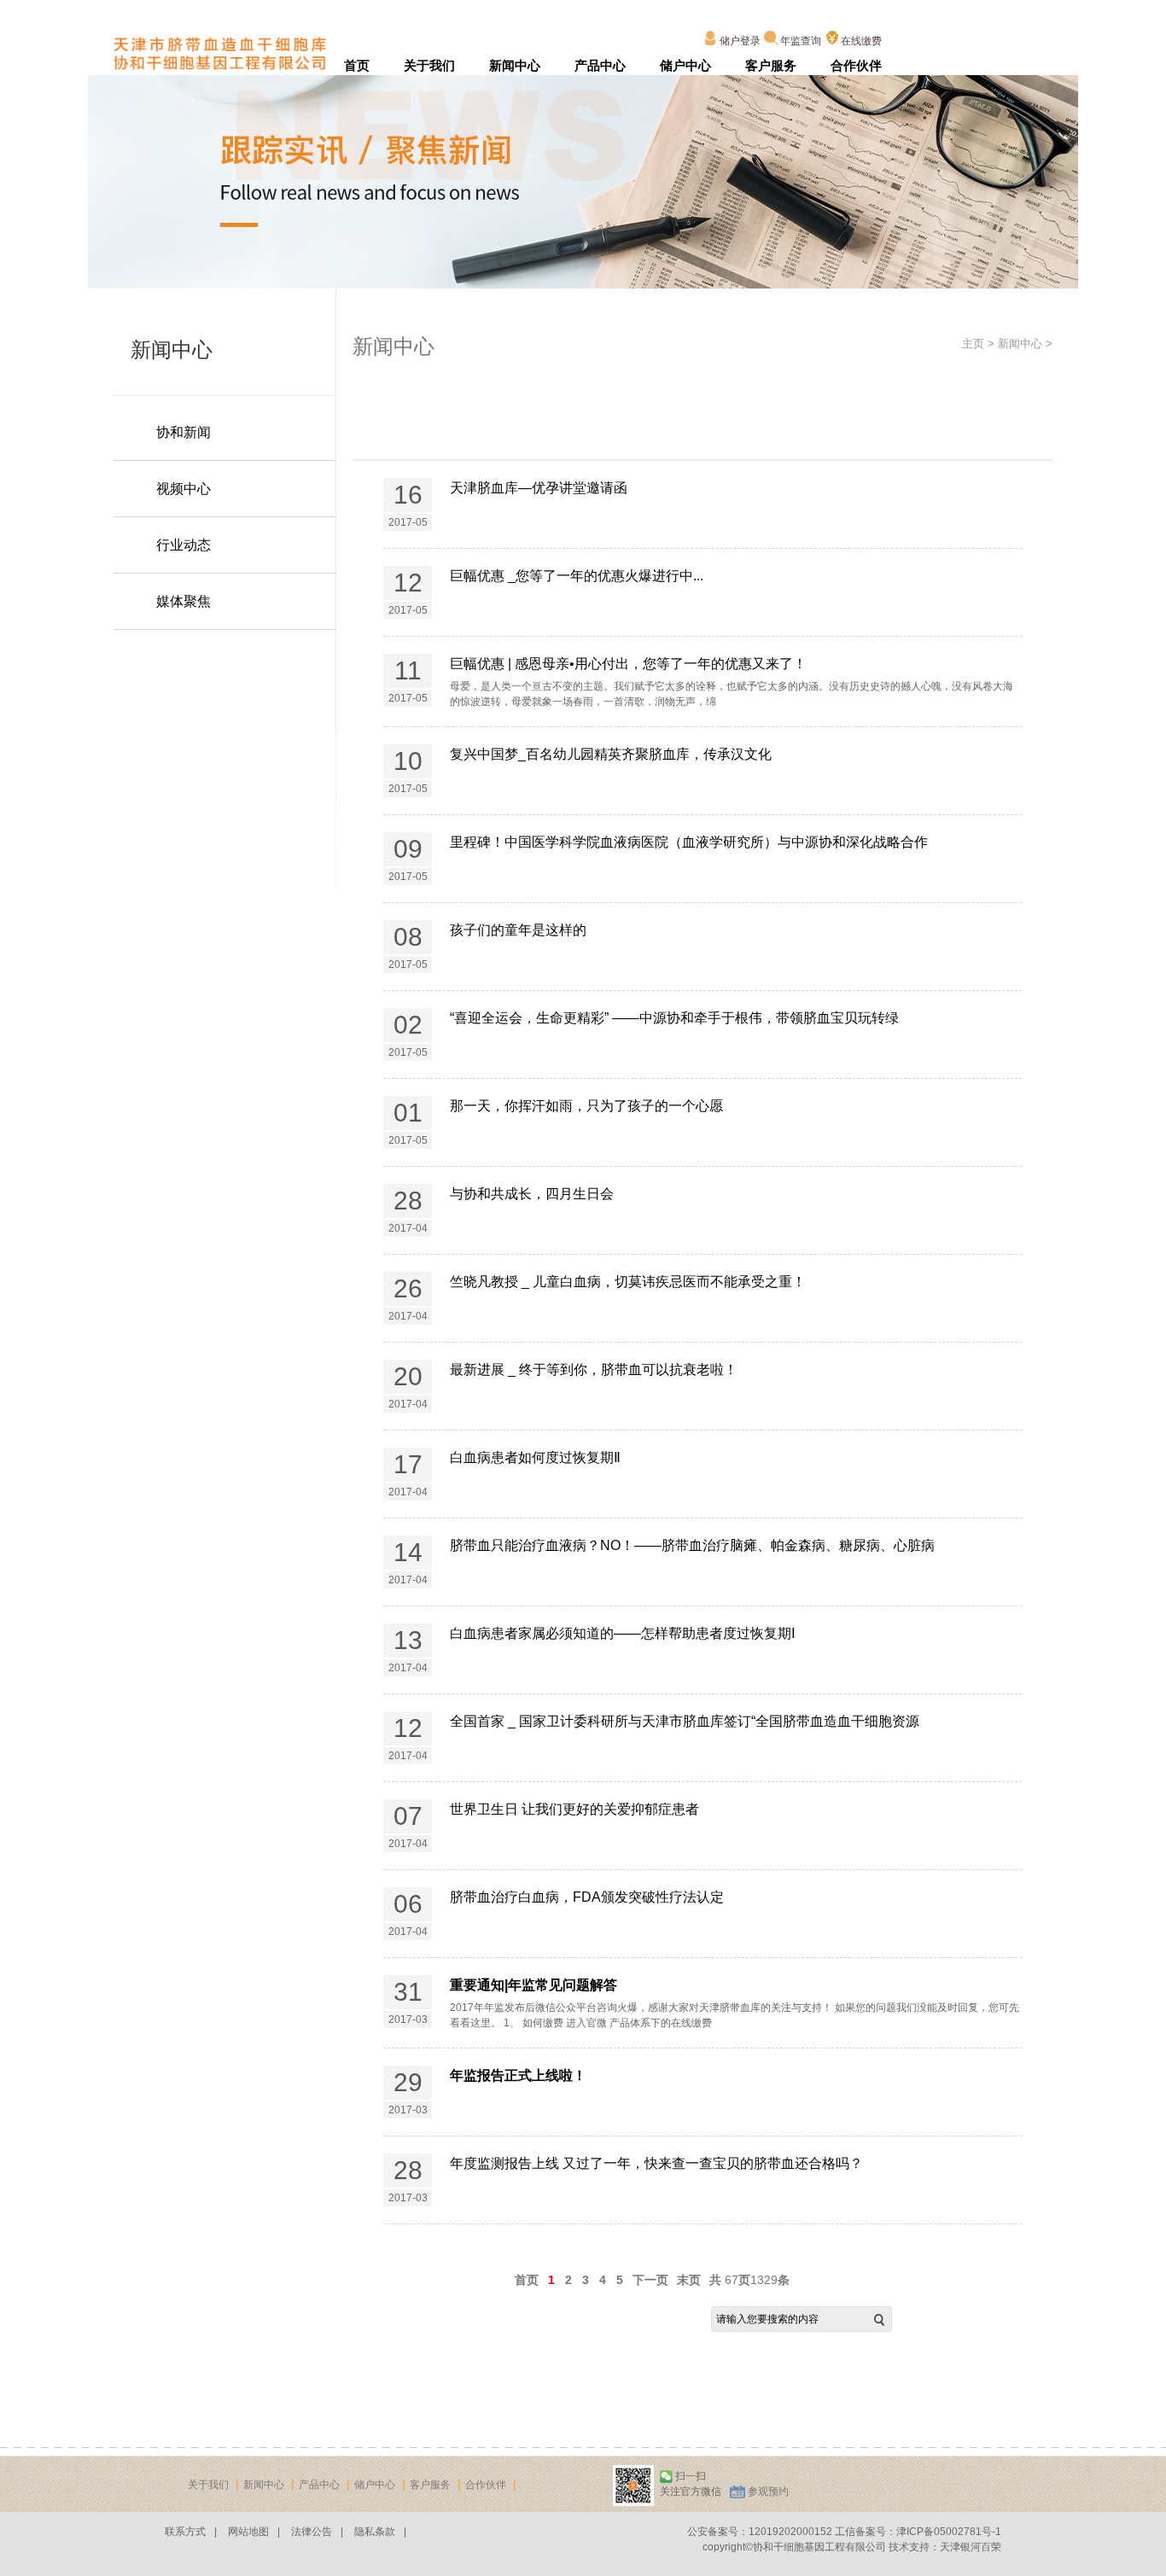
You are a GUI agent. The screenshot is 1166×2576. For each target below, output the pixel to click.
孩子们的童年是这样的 (518, 930)
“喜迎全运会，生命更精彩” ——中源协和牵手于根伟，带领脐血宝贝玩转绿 (674, 1018)
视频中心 (184, 489)
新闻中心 (515, 65)
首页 (357, 65)
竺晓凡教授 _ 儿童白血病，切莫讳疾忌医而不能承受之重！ (628, 1282)
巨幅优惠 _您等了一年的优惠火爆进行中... (577, 576)
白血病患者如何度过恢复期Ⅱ (535, 1457)
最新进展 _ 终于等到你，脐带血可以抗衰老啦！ (594, 1370)
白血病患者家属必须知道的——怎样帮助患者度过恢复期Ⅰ (623, 1633)
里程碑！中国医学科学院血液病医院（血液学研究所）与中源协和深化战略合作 (689, 842)
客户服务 (771, 65)
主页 (973, 344)
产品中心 (600, 65)
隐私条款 (375, 2532)
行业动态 (184, 545)
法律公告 (312, 2532)
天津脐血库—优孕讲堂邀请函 (539, 488)
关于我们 (429, 65)
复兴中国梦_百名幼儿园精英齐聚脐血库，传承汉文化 (611, 754)
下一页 (650, 2280)
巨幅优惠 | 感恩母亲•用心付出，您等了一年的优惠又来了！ (628, 664)
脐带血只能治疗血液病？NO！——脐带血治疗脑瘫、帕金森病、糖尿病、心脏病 (692, 1545)
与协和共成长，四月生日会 (532, 1194)
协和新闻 (184, 432)
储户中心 (685, 65)
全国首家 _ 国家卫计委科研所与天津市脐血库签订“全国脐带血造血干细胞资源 (685, 1721)
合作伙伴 (856, 65)
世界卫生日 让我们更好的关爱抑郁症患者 (574, 1809)
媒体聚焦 (184, 601)
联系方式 (185, 2532)
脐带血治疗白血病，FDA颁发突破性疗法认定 (587, 1897)
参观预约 (768, 2491)
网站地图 (248, 2532)
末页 (689, 2280)
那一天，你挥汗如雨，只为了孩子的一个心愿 (586, 1106)
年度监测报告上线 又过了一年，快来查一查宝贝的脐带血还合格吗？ (656, 2163)
